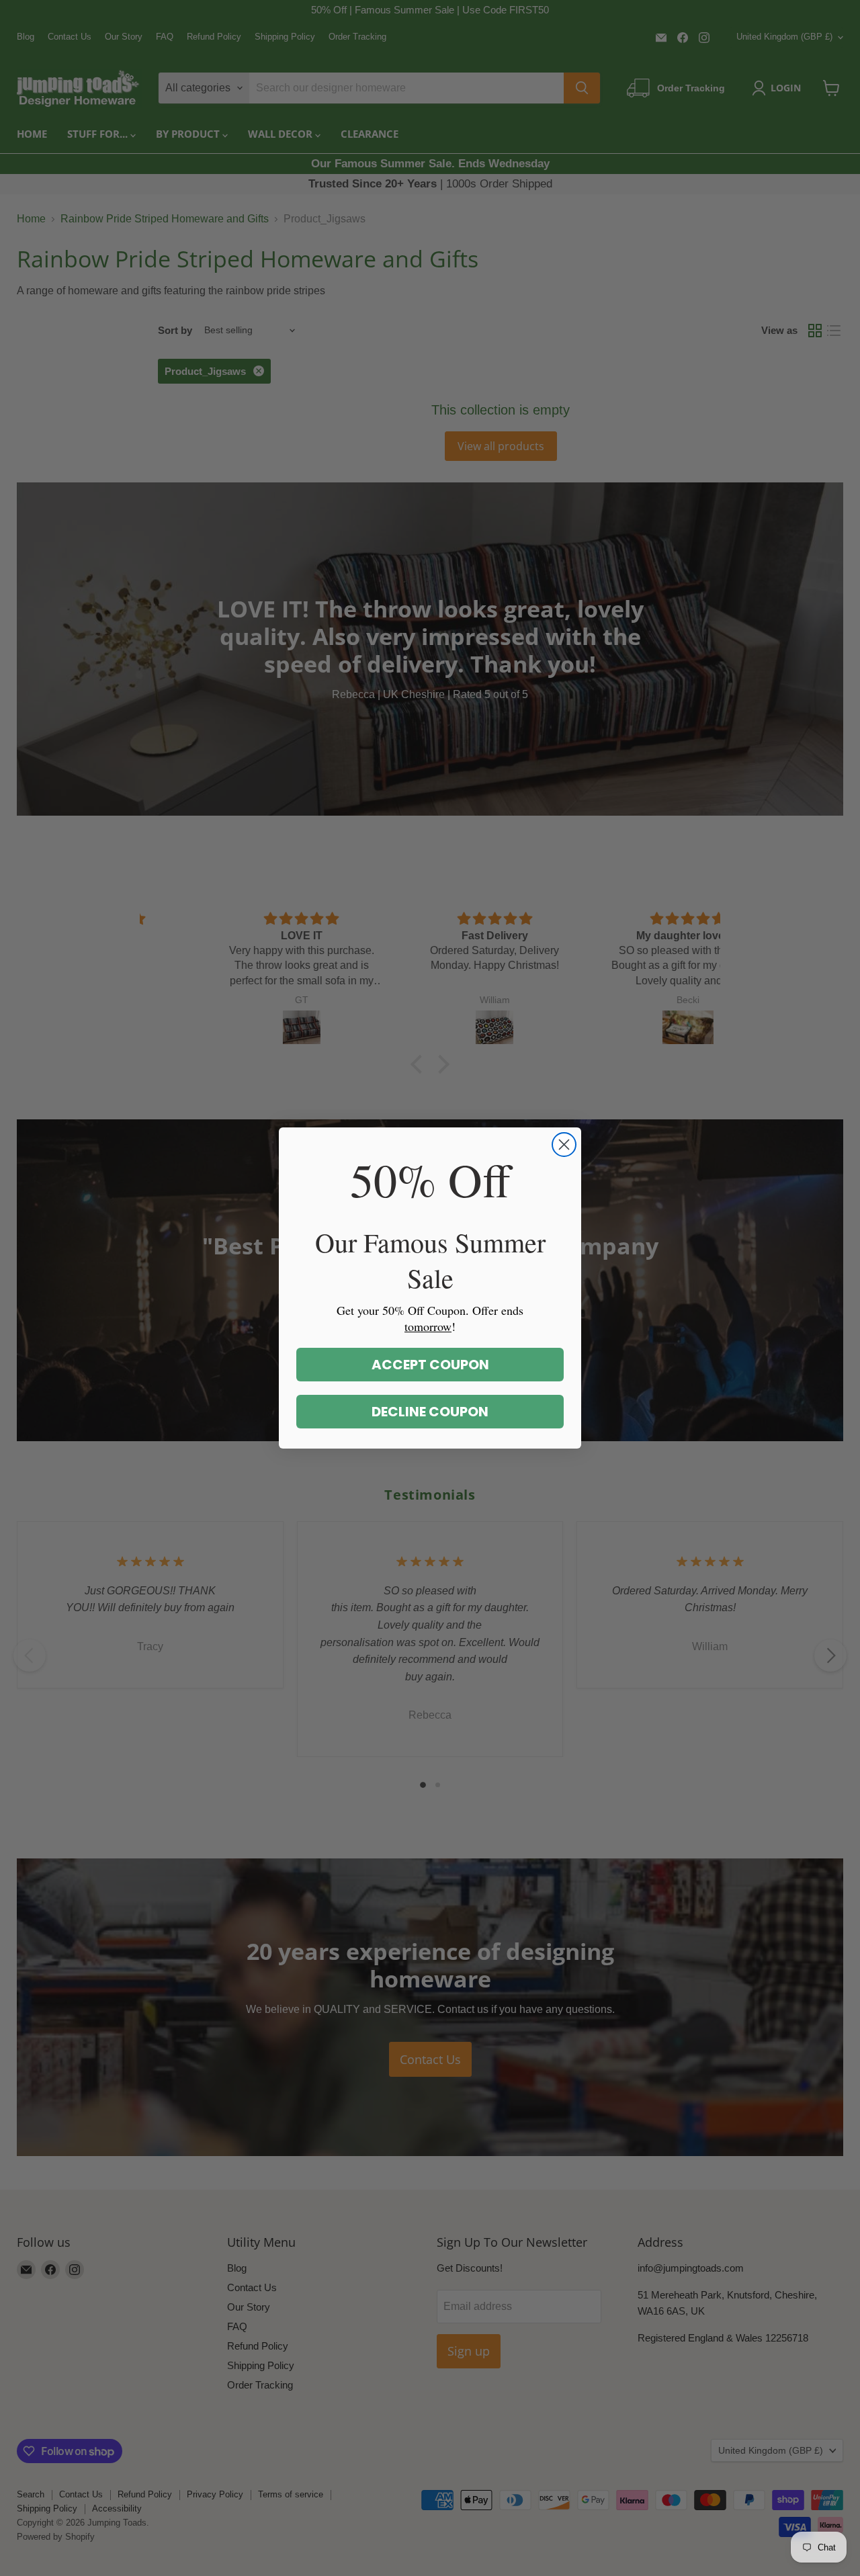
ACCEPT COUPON (430, 1365)
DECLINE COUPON (430, 1412)
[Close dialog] (564, 1145)
